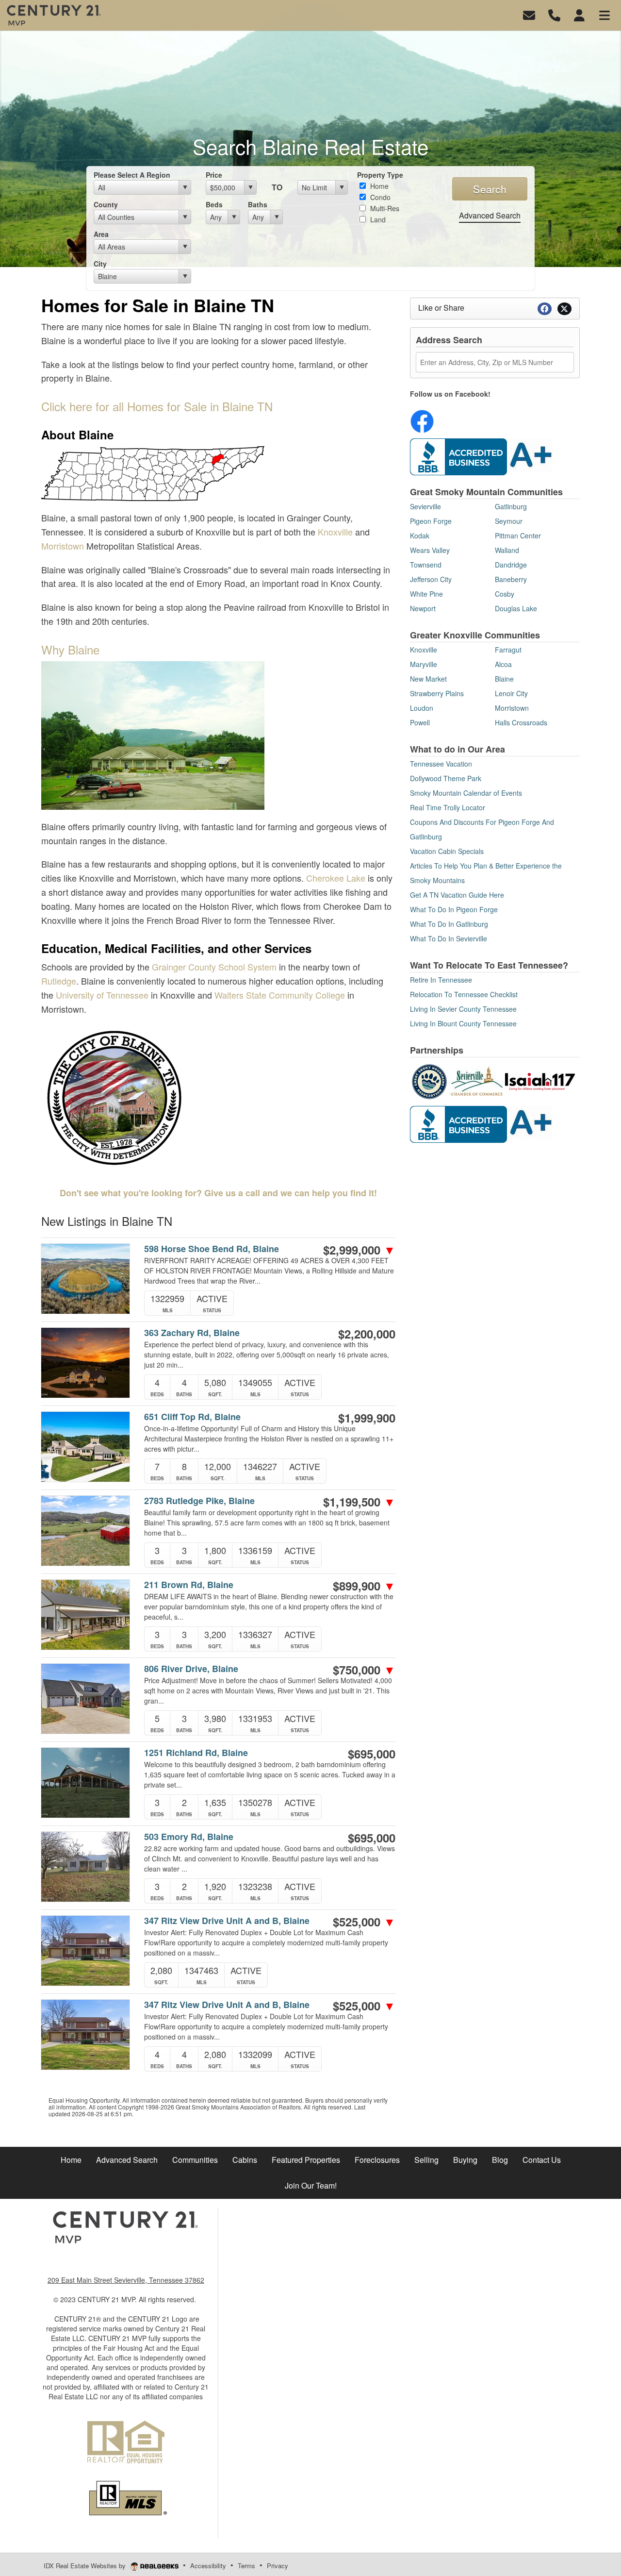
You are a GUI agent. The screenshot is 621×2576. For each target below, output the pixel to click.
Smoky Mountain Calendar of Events (466, 793)
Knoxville (335, 532)
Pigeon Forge (431, 521)
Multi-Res (384, 208)
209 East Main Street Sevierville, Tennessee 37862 (126, 2280)
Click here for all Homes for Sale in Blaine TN (157, 406)
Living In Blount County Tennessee (463, 1023)
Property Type (380, 175)
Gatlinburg (511, 506)
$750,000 (364, 1670)
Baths (258, 204)
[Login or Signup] (579, 14)
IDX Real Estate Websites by (86, 2566)
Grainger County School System (214, 967)
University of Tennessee (102, 995)
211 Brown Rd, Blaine (189, 1585)
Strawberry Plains (437, 693)
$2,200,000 (367, 1334)
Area (101, 234)
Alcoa (503, 664)
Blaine (504, 679)
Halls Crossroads (521, 722)
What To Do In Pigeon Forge (454, 909)
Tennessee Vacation (441, 764)
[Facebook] (422, 420)
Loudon (422, 708)
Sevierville (425, 506)
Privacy (278, 2566)
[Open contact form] (529, 14)
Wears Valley (430, 550)
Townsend (426, 565)
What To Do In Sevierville (449, 938)
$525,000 (364, 1922)
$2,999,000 (359, 1250)
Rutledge (59, 981)
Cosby (505, 594)
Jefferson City (431, 579)
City (100, 264)
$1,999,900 (367, 1418)
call (253, 1193)
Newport (423, 608)
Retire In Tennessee (441, 980)
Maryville (424, 664)
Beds (214, 204)
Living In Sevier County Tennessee (463, 1009)
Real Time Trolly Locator (448, 807)
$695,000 (372, 1754)
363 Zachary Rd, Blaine (192, 1333)
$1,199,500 (359, 1502)
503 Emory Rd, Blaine (189, 1837)
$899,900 (364, 1586)
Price (214, 175)
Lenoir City (511, 693)
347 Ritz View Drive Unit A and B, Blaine (227, 1921)
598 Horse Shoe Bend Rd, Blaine (212, 1249)
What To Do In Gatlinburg (449, 924)
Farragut (508, 650)
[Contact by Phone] (554, 14)
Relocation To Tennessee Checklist (464, 994)
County (106, 204)
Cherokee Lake (336, 878)
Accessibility (208, 2566)
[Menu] (605, 14)
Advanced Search (490, 215)
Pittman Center (518, 535)
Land (377, 219)
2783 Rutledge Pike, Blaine (199, 1501)
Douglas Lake (516, 608)
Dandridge (511, 565)
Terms (246, 2566)
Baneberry (511, 579)
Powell (420, 722)
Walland (507, 550)
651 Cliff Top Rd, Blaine (192, 1417)
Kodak (420, 535)
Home (378, 186)
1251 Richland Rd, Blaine (196, 1753)
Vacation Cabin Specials (447, 851)
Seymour (509, 521)
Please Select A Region (132, 175)
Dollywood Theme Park (446, 778)
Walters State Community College (280, 995)
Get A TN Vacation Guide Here (457, 895)
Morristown (63, 546)
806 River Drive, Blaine (191, 1669)
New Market (428, 679)
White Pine (426, 594)
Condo (379, 197)
